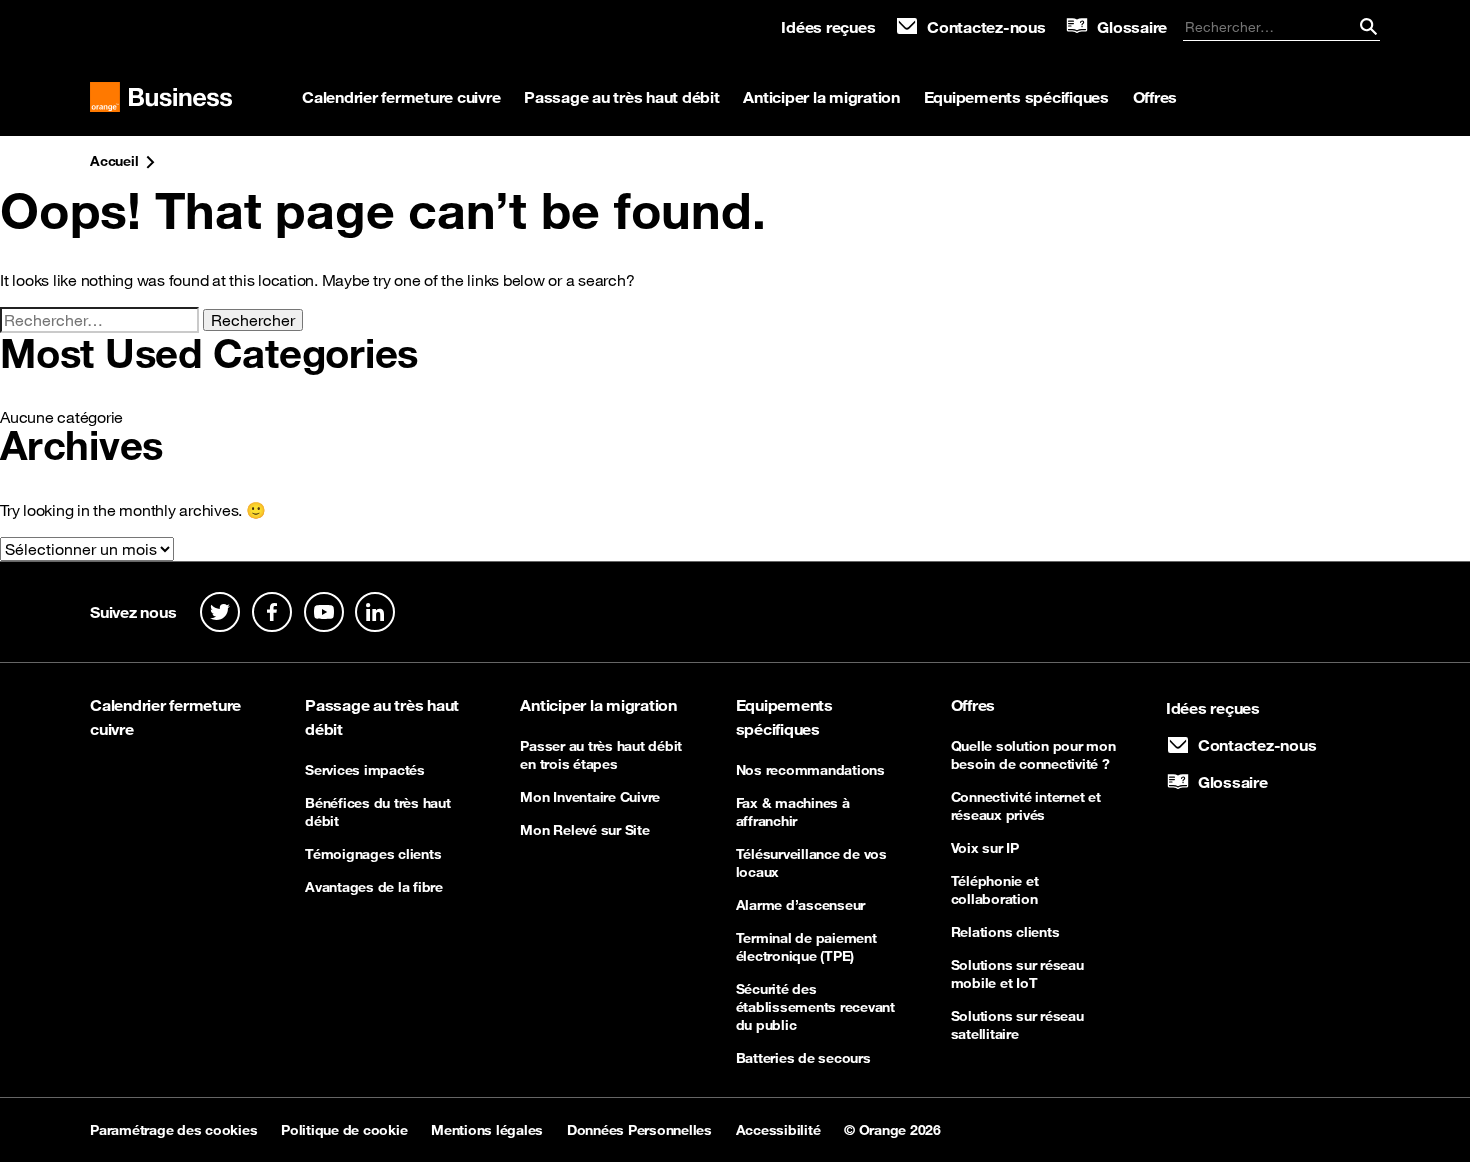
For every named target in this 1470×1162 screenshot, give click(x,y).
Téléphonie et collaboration (995, 890)
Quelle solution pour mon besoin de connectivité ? (1033, 755)
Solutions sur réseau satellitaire (1017, 1025)
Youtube (324, 612)
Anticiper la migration (821, 97)
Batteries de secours (803, 1058)
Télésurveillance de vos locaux (811, 863)
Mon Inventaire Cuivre (590, 797)
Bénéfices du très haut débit (378, 812)
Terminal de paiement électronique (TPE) (806, 947)
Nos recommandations (810, 770)
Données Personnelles (639, 1130)
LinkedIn (375, 612)
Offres (1155, 97)
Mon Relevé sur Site (584, 830)
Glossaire (1132, 27)
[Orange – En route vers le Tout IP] (161, 98)
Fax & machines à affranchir (793, 812)
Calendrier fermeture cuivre (401, 97)
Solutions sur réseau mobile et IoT (1017, 974)
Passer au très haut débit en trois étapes (601, 755)
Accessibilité (778, 1130)
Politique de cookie (344, 1130)
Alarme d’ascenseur (801, 905)
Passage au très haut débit (622, 97)
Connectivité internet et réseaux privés (1026, 806)
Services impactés (365, 770)
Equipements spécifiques (1016, 97)
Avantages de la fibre (374, 887)
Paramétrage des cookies (173, 1130)
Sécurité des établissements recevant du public (815, 1007)
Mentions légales (487, 1130)
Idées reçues (828, 27)
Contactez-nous (986, 27)
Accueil (114, 161)
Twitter (220, 612)
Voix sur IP (985, 848)
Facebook (272, 612)
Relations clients (1005, 932)
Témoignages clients (373, 854)
